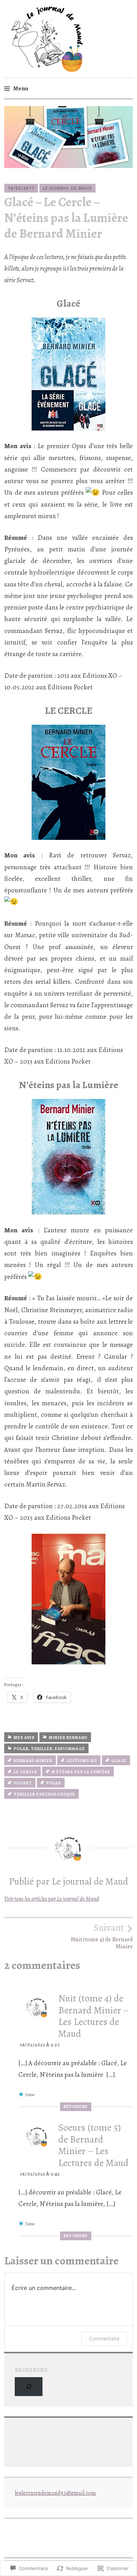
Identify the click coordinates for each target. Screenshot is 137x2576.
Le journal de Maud (67, 188)
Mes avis (24, 1738)
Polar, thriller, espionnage (49, 1749)
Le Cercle (25, 1772)
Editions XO (82, 1761)
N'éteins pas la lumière (81, 1772)
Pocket (23, 1783)
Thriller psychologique (44, 1794)
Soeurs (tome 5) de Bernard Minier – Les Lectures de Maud (93, 2145)
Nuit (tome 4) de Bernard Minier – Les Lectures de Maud (93, 2016)
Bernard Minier (33, 1761)
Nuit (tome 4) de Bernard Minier (102, 1936)
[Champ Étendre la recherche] (29, 2386)
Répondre (76, 2107)
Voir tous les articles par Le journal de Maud (52, 1899)
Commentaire (104, 2338)
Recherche (31, 2370)
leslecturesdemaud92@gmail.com (55, 2493)
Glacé (119, 1761)
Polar (54, 1783)
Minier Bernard (68, 1738)
